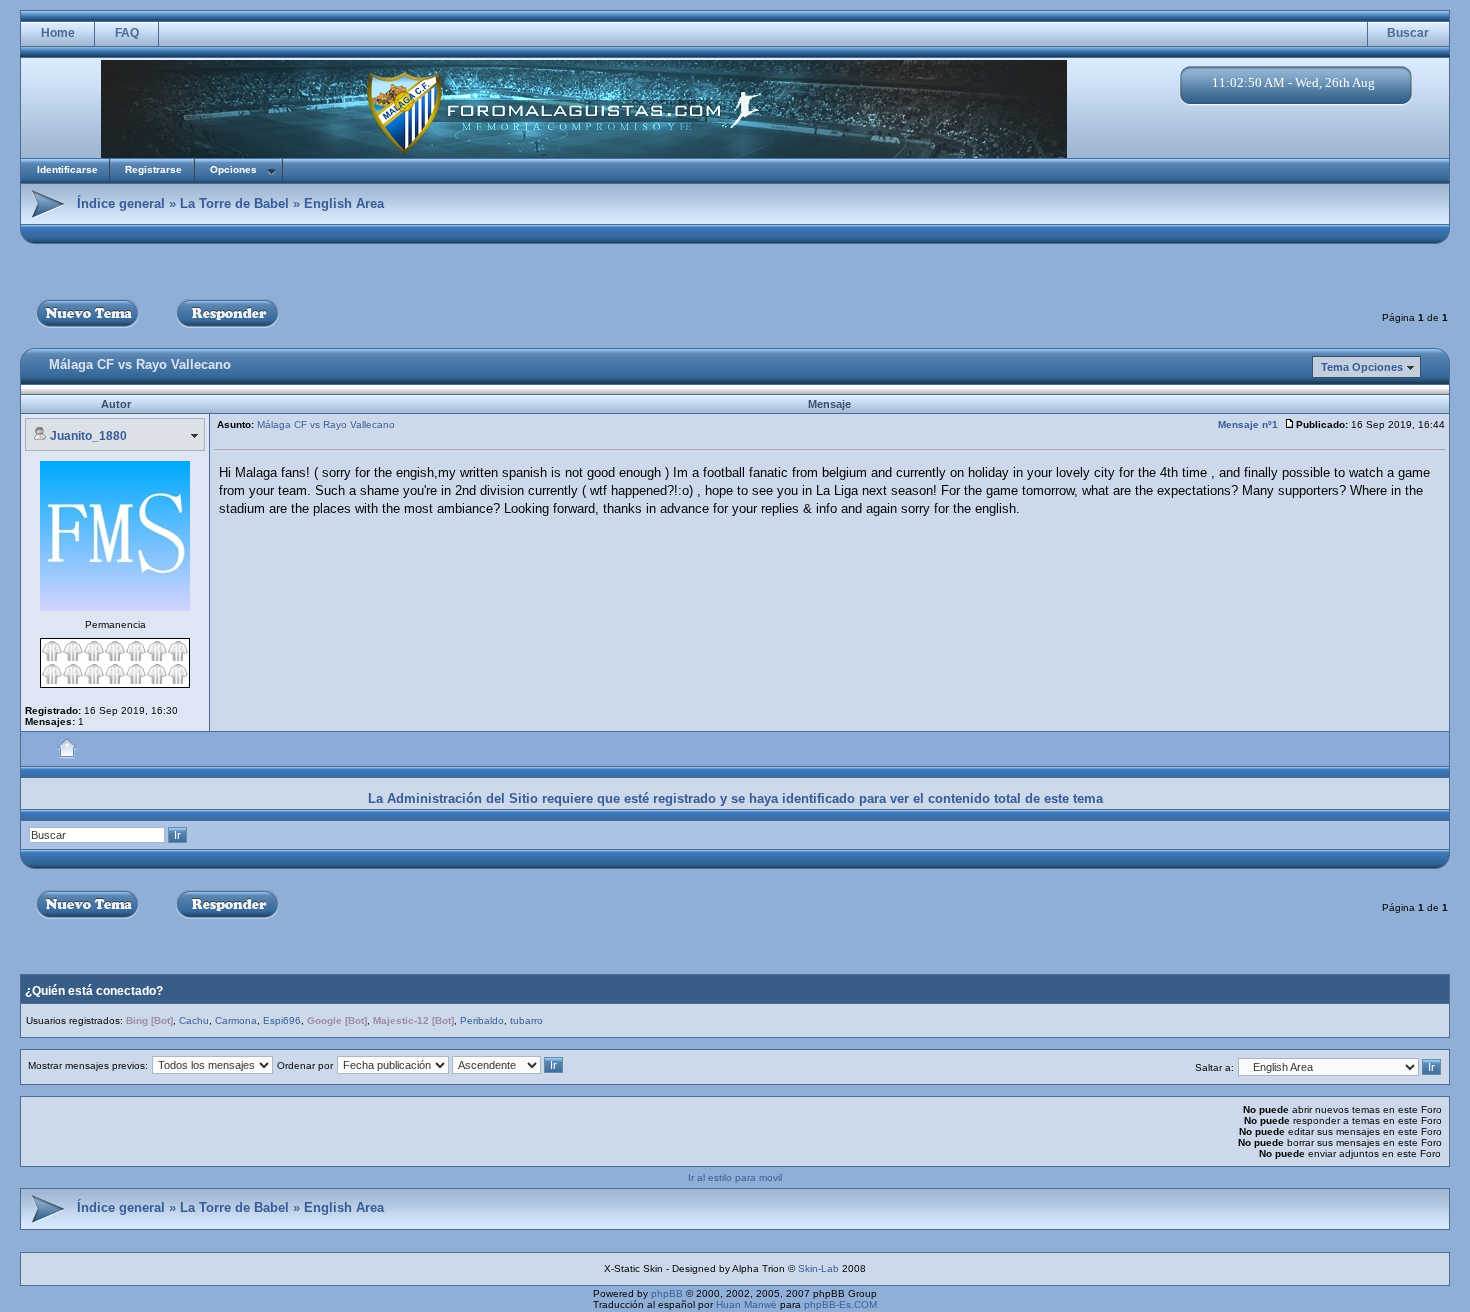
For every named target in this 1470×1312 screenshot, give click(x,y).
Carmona (236, 1020)
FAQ (127, 33)
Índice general (121, 203)
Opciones (233, 169)
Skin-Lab (818, 1268)
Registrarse (153, 169)
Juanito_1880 (88, 436)
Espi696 (282, 1020)
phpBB (667, 1293)
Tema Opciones (1362, 367)
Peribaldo (482, 1020)
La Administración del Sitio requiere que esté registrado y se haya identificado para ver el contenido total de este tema (735, 798)
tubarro (526, 1020)
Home (58, 33)
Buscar (1408, 33)
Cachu (194, 1020)
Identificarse (67, 169)
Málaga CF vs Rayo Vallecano (140, 364)
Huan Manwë (746, 1304)
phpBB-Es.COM (840, 1304)
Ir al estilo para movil (735, 1177)
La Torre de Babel (234, 203)
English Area (344, 203)
